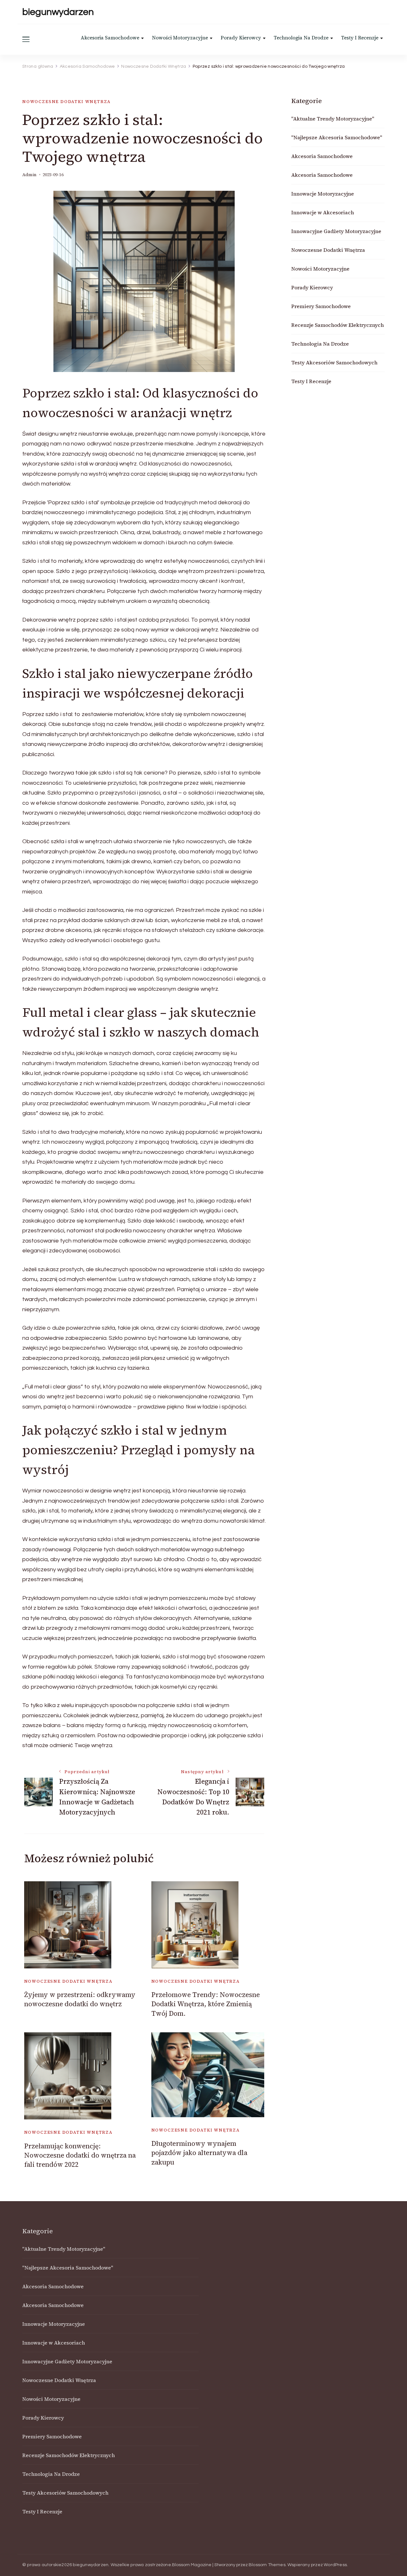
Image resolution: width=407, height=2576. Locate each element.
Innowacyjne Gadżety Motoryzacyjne (336, 231)
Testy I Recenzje (360, 38)
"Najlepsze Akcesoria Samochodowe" (337, 137)
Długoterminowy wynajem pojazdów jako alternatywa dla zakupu (199, 2153)
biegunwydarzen (58, 12)
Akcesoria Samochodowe (110, 38)
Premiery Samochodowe (321, 306)
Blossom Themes (267, 2565)
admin (29, 175)
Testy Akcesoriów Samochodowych (334, 362)
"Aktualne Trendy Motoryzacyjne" (333, 119)
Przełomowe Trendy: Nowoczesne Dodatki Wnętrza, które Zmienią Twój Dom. (206, 2004)
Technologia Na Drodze (301, 38)
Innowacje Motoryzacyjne (323, 194)
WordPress (335, 2565)
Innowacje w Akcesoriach (323, 212)
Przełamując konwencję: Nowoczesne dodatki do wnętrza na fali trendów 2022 (80, 2155)
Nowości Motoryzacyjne (180, 38)
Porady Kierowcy (241, 38)
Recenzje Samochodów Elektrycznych (338, 325)
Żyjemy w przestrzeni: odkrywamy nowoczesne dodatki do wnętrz (80, 1999)
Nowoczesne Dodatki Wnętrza (66, 102)
